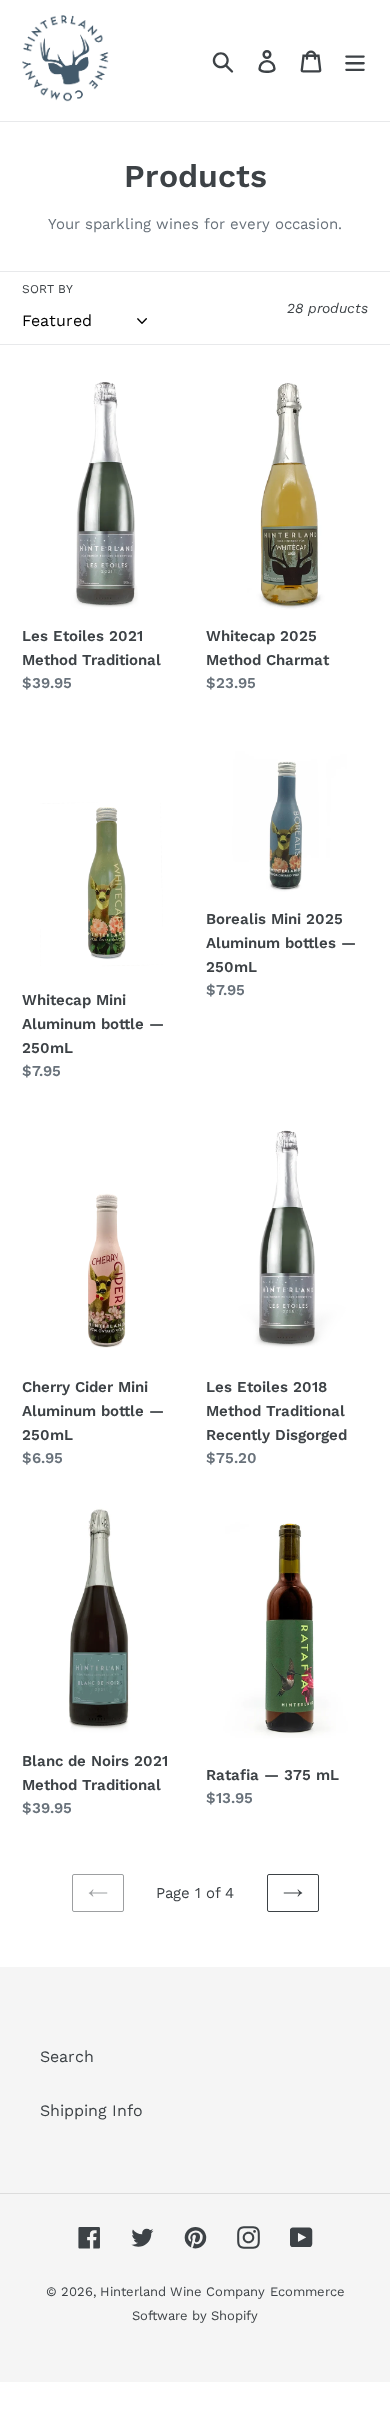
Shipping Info (91, 2110)
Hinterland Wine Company (182, 2291)
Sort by (47, 289)
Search (67, 2056)
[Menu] (355, 60)
